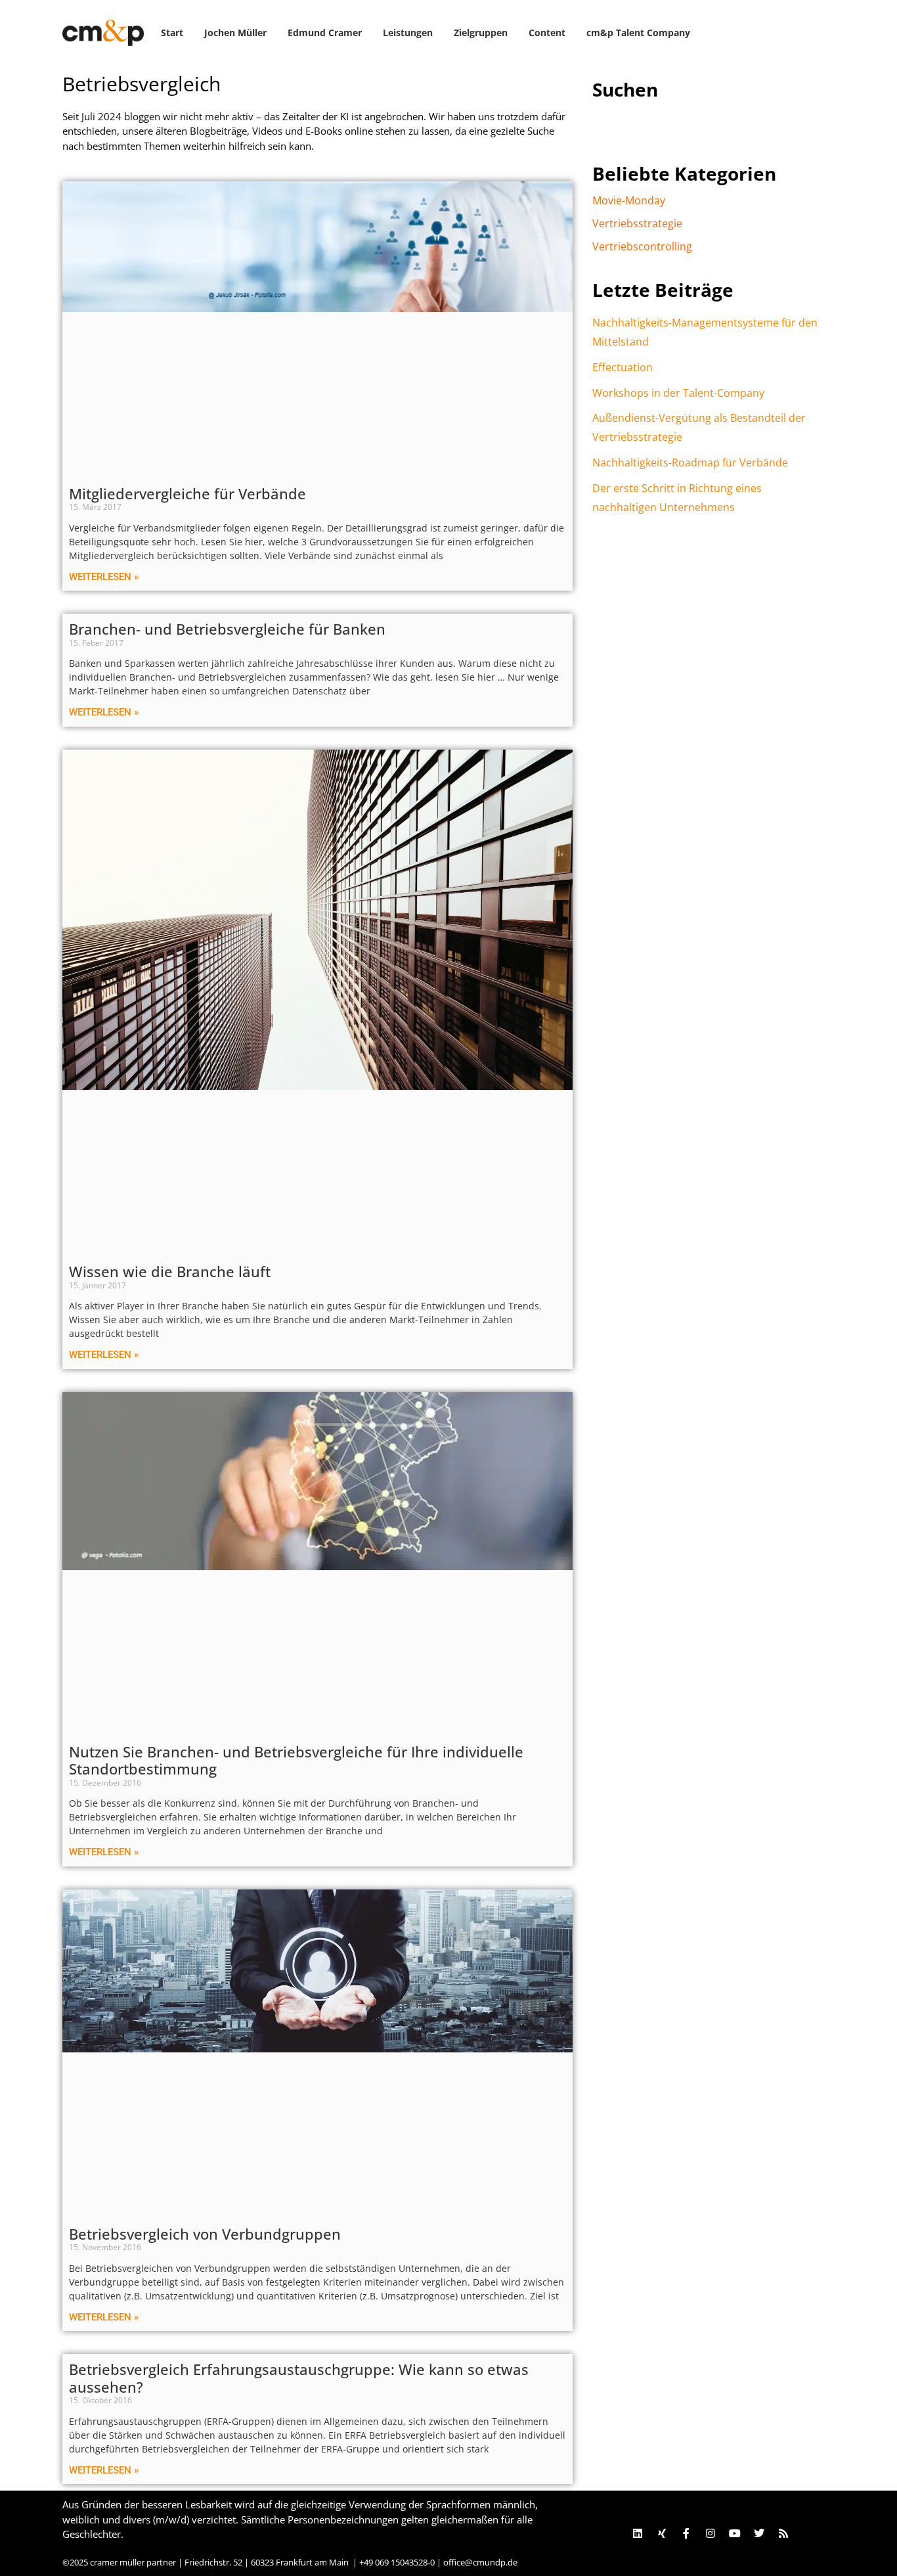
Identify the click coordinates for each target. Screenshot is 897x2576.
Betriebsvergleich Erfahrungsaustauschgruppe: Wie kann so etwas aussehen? (299, 2378)
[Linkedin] (638, 2533)
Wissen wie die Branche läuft (170, 1271)
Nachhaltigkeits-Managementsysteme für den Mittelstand (705, 332)
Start (172, 33)
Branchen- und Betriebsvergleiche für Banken (227, 629)
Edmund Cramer (325, 33)
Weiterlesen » (104, 577)
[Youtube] (735, 2533)
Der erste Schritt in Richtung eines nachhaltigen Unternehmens (677, 498)
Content (547, 33)
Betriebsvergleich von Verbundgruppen (205, 2234)
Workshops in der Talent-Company (678, 393)
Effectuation (623, 367)
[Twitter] (759, 2533)
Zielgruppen (481, 33)
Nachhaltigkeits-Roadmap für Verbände (690, 463)
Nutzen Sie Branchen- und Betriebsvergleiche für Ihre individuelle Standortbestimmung (296, 1760)
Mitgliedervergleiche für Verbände (187, 493)
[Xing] (662, 2533)
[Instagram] (711, 2533)
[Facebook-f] (686, 2533)
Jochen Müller (235, 33)
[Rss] (783, 2533)
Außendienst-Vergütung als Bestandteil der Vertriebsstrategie (699, 427)
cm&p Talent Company (638, 33)
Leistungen (408, 33)
